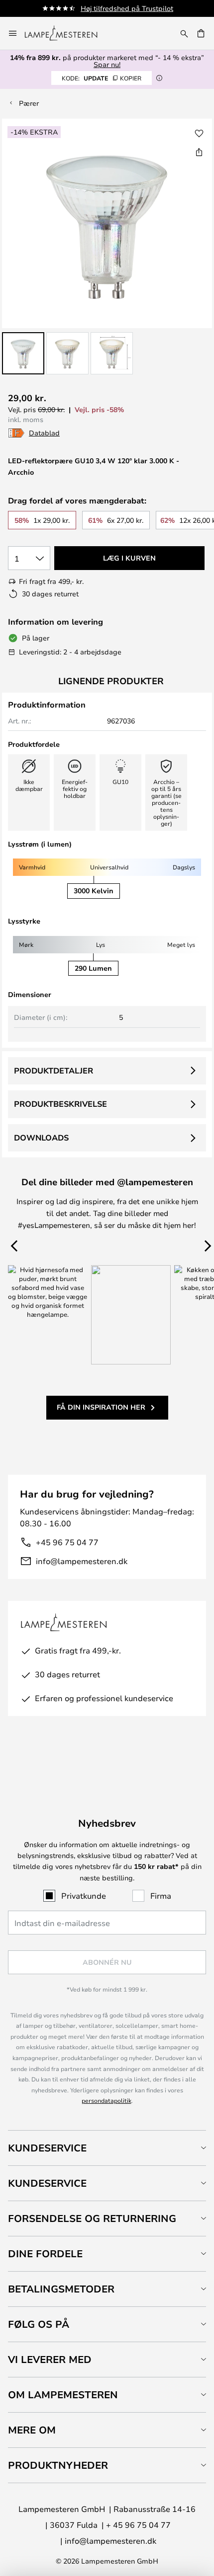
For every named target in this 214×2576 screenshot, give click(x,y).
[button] (23, 353)
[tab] (107, 2148)
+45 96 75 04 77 (67, 1542)
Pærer (29, 103)
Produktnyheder (58, 2465)
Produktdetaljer (53, 1071)
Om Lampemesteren (63, 2395)
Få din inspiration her (101, 1407)
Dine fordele (45, 2254)
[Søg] (184, 33)
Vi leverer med (50, 2359)
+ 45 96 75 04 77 (138, 2525)
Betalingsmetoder (61, 2289)
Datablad (44, 433)
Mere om (32, 2430)
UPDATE (102, 78)
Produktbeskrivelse (60, 1104)
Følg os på (39, 2324)
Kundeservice (47, 2148)
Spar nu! (107, 64)
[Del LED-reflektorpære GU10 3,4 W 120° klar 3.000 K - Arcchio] (199, 152)
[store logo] (67, 33)
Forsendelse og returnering (92, 2218)
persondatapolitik (107, 2100)
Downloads (41, 1138)
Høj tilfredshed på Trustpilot (127, 8)
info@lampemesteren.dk (82, 1561)
